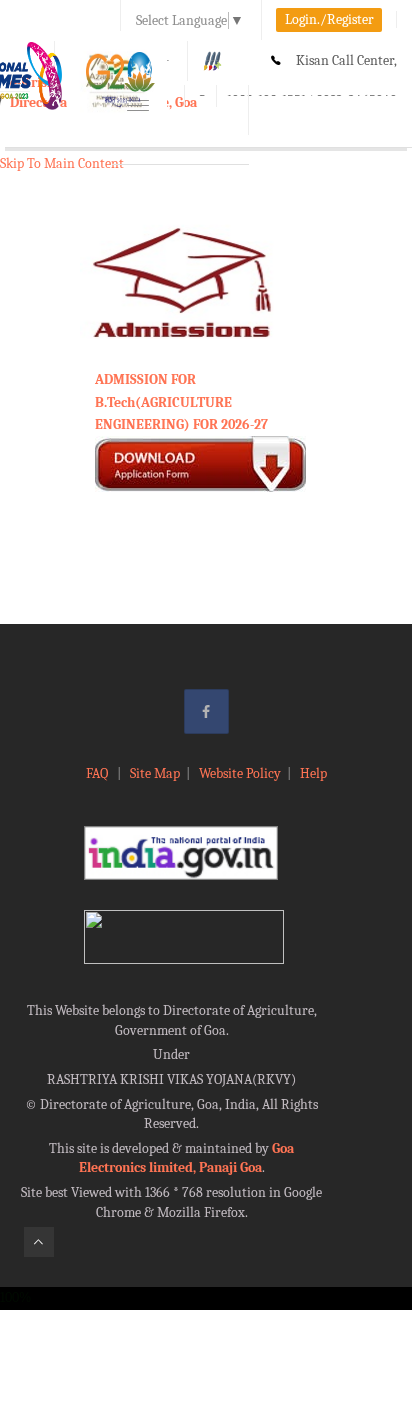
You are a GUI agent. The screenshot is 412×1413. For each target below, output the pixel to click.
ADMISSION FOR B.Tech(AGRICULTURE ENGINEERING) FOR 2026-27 (181, 402)
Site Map (155, 773)
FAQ (98, 773)
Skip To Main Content (62, 163)
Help (313, 773)
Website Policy (240, 773)
